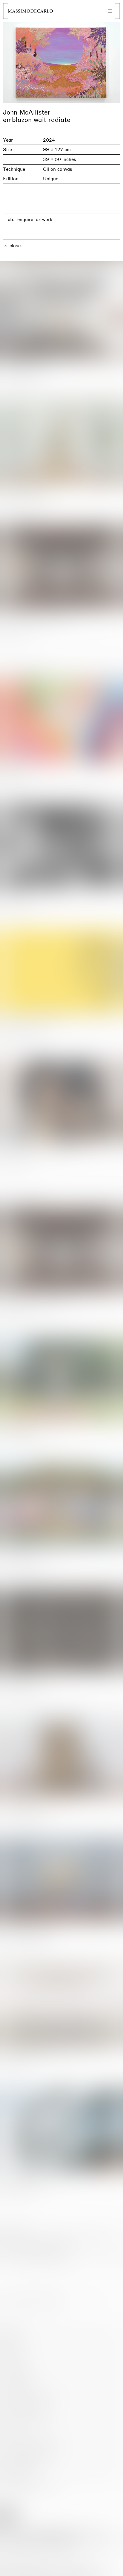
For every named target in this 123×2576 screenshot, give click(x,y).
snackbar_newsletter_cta (93, 2570)
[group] (61, 62)
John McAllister (27, 112)
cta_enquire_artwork (30, 219)
